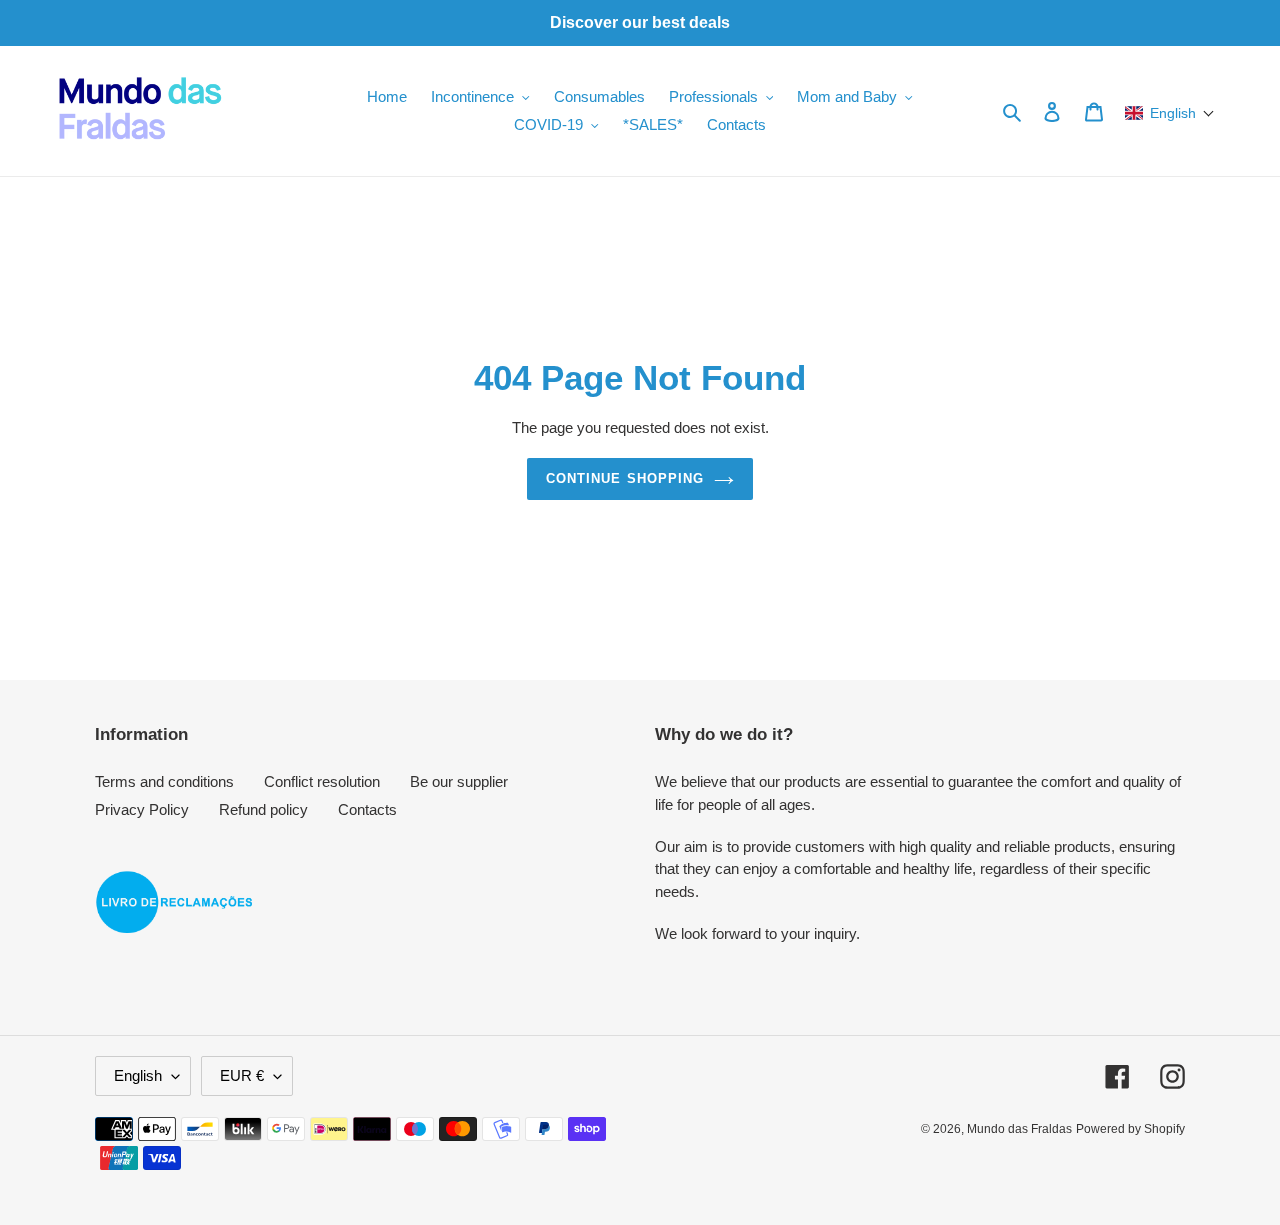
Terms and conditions (164, 781)
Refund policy (263, 809)
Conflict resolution (322, 781)
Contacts (367, 809)
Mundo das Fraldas (1019, 1129)
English (138, 1075)
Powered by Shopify (1130, 1129)
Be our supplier (459, 781)
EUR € (242, 1075)
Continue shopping (625, 478)
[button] (1170, 113)
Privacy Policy (142, 809)
